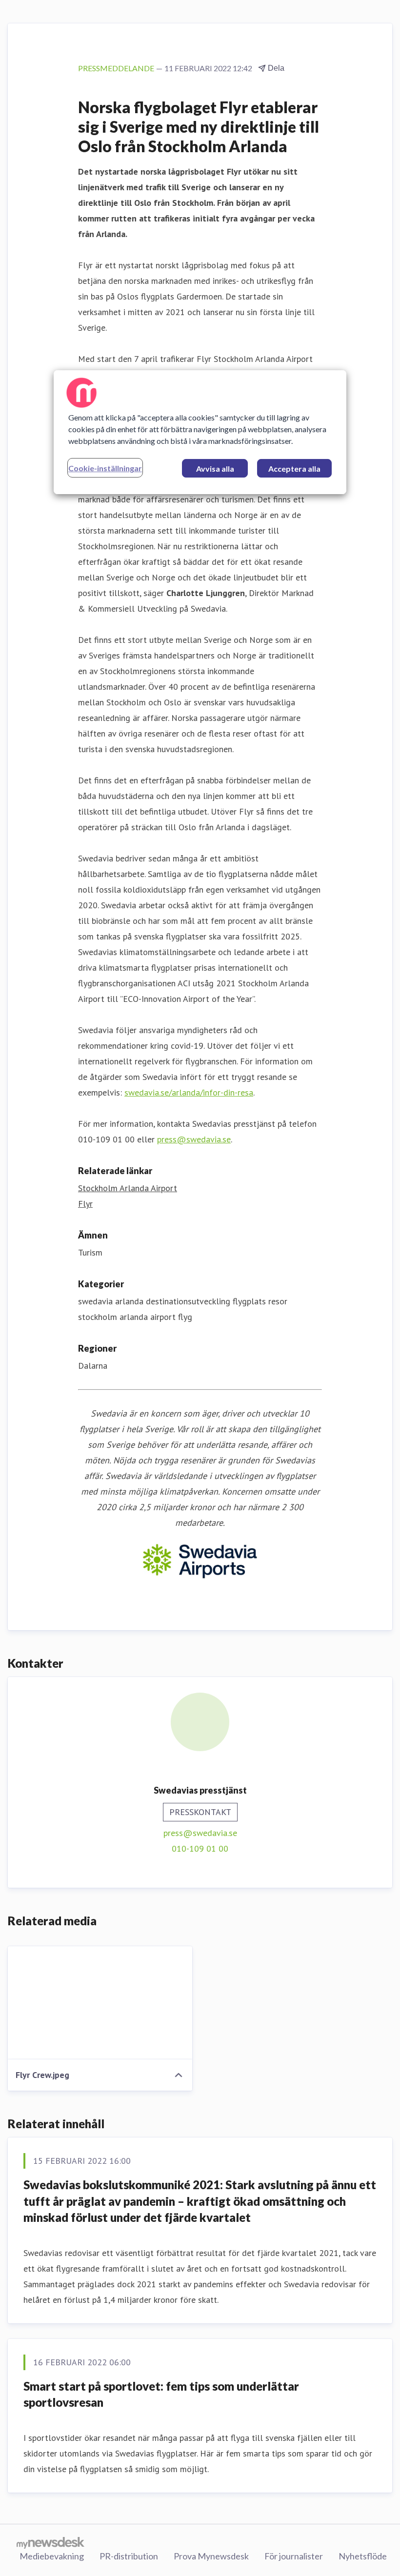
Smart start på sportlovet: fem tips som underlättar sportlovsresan (161, 2394)
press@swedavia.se (194, 1139)
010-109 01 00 (200, 1848)
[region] (200, 432)
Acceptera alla (294, 469)
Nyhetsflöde (363, 2556)
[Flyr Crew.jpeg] (100, 2003)
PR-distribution (129, 2556)
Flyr (85, 1204)
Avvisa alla (215, 469)
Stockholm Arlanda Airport (128, 1188)
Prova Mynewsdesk (211, 2556)
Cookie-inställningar (105, 468)
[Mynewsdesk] (50, 2542)
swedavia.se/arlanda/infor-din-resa (189, 1092)
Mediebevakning (52, 2556)
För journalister (294, 2556)
